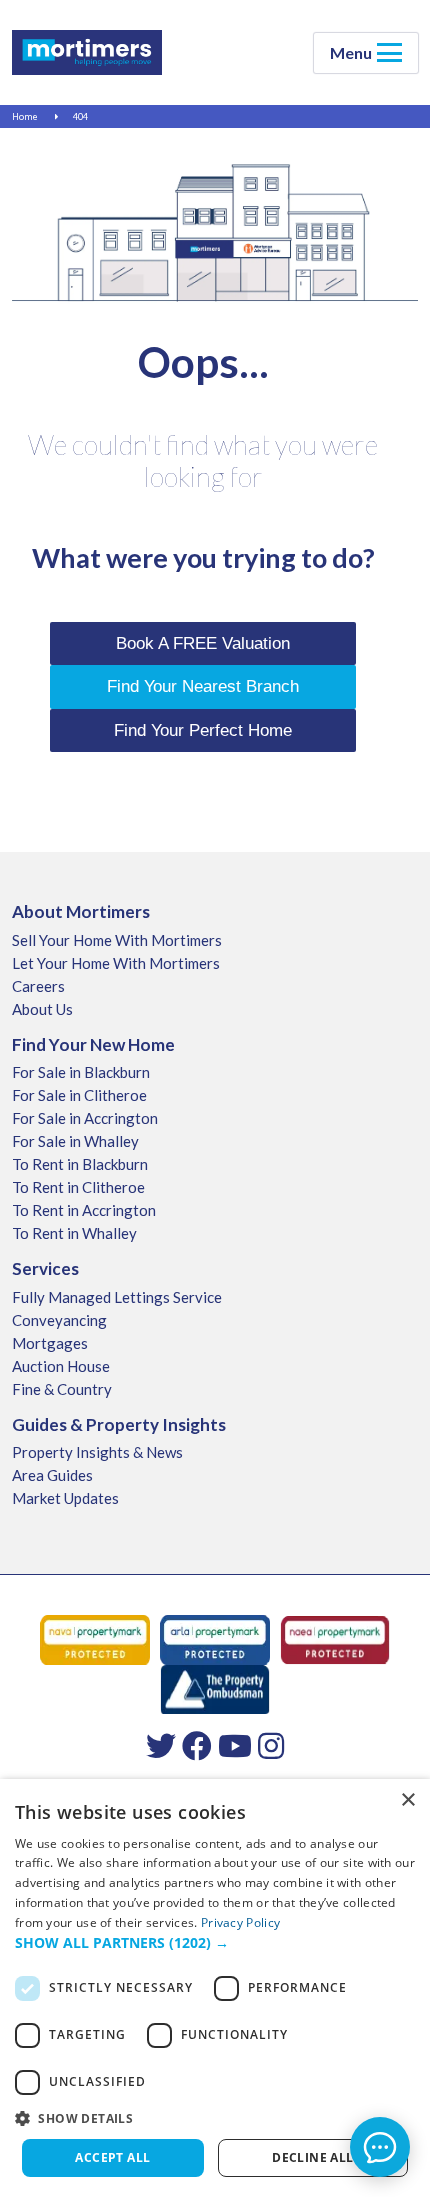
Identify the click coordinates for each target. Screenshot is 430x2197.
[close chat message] (394, 1954)
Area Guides (52, 1475)
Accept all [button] (112, 2157)
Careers (38, 986)
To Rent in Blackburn (80, 1164)
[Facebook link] (197, 1745)
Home (25, 116)
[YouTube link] (235, 1745)
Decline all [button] (312, 2157)
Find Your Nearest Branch (203, 686)
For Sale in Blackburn (81, 1072)
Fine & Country (62, 1389)
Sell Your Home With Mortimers (117, 940)
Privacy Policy (240, 1922)
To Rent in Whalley (74, 1233)
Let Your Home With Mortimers (116, 963)
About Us (42, 1009)
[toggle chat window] (380, 2147)
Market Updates (65, 1498)
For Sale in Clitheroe (79, 1095)
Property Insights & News (97, 1452)
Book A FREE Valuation (203, 643)
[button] (215, 1943)
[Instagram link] (271, 1745)
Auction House (61, 1366)
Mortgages (50, 1343)
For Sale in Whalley (75, 1141)
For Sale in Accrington (85, 1118)
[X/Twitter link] (161, 1745)
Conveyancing (59, 1320)
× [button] (407, 1800)
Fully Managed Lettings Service (117, 1297)
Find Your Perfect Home (203, 730)
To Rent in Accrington (84, 1210)
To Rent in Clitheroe (78, 1187)
